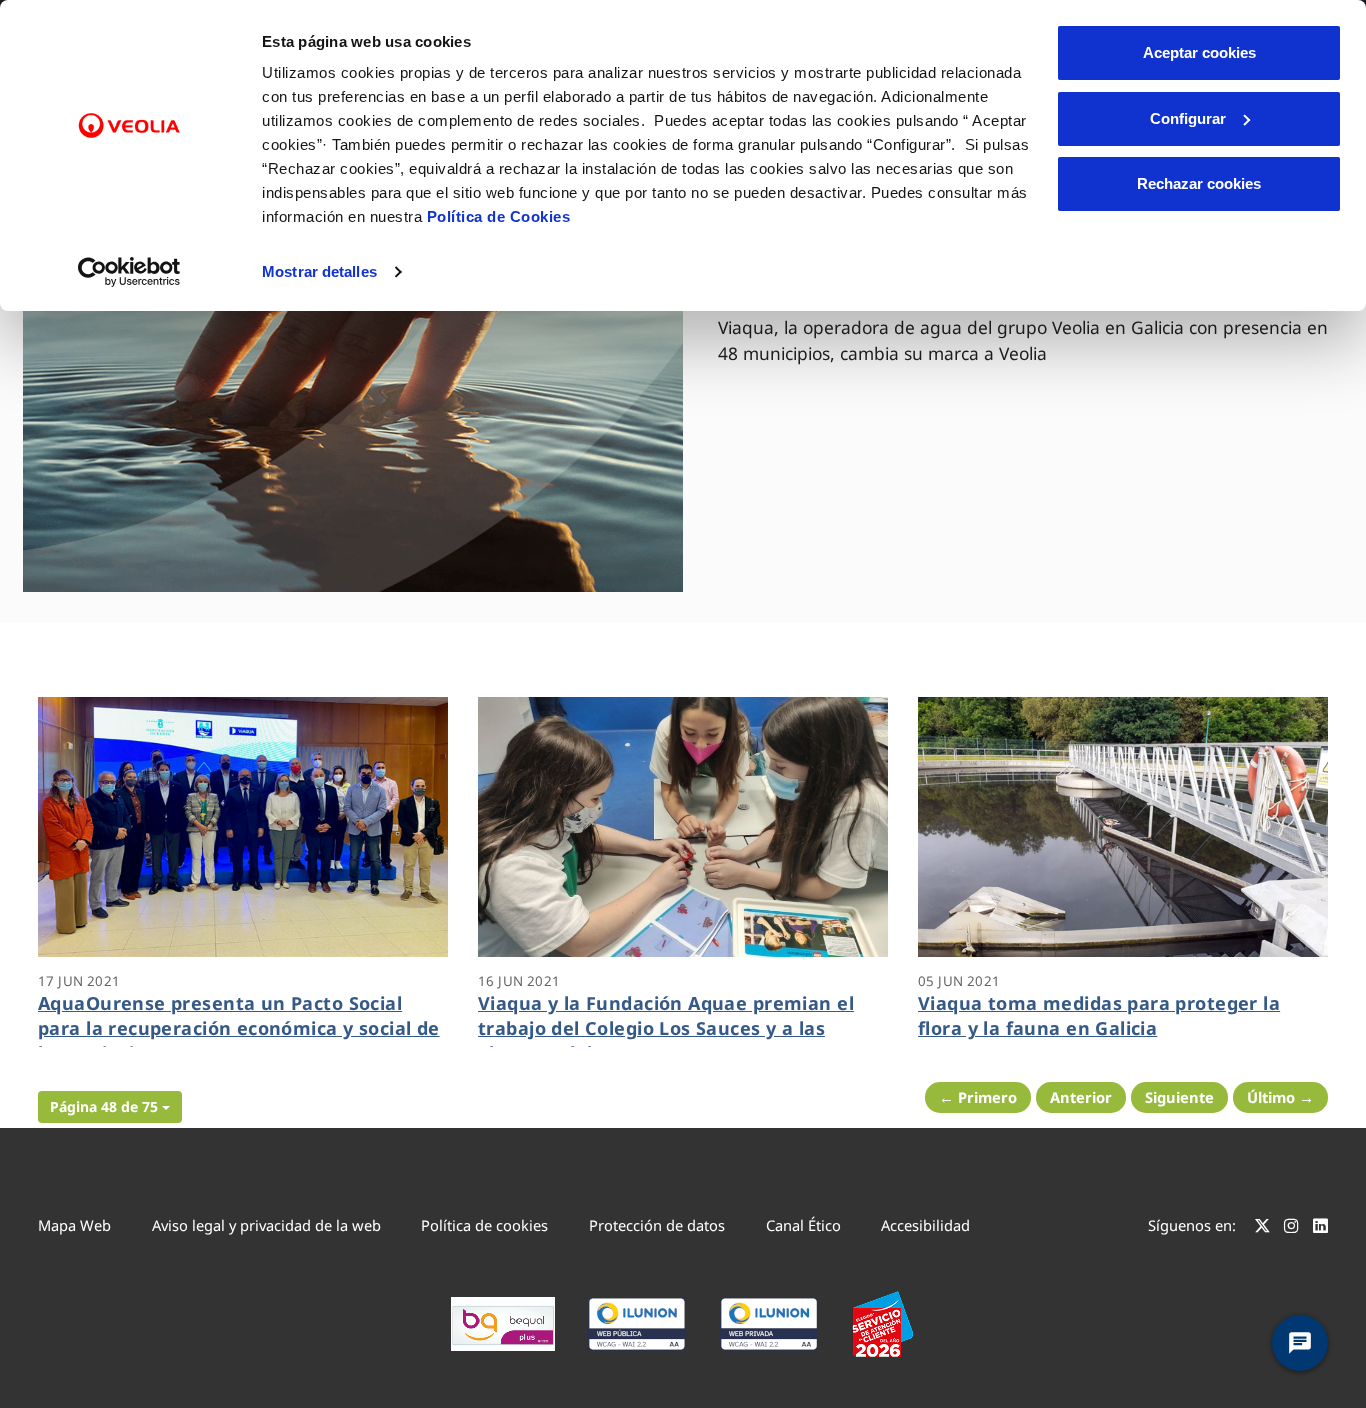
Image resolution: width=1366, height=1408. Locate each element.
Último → (1280, 1097)
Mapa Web (74, 1225)
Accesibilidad (925, 1225)
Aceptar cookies (1199, 52)
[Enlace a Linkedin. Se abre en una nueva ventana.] (1320, 1228)
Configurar (1188, 118)
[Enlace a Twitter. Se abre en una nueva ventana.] (1262, 1228)
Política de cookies (484, 1225)
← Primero (978, 1097)
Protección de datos (657, 1225)
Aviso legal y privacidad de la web (266, 1225)
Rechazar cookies (1199, 183)
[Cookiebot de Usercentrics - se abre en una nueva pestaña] (129, 272)
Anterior (1081, 1097)
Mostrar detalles (319, 271)
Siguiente (1179, 1097)
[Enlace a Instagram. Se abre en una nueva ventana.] (1291, 1228)
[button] (110, 1107)
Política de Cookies (499, 216)
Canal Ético (803, 1225)
